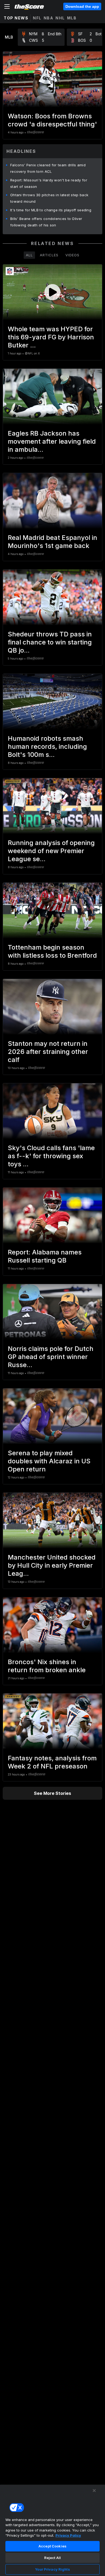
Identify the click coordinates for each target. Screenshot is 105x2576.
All (29, 255)
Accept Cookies (52, 2546)
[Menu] (7, 6)
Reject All (52, 2558)
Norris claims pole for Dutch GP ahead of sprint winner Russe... (51, 1357)
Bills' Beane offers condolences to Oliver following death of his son (46, 222)
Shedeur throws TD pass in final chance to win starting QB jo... (50, 642)
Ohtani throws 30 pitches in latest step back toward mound (49, 198)
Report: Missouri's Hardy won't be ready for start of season (49, 183)
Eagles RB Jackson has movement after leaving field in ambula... (52, 441)
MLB (72, 18)
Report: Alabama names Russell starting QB (45, 1256)
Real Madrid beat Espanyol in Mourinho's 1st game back (52, 542)
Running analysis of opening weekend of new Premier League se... (51, 851)
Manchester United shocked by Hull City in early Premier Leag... (52, 1565)
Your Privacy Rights (52, 2569)
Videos (72, 255)
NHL (60, 18)
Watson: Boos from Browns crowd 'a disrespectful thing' (52, 120)
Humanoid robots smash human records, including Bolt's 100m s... (47, 746)
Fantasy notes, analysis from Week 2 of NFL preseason (52, 1762)
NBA (49, 18)
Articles (49, 255)
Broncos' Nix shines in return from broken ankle (47, 1666)
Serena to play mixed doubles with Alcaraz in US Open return (49, 1461)
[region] (52, 2530)
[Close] (94, 2491)
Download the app (82, 6)
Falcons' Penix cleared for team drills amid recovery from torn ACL (48, 168)
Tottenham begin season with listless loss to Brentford (52, 951)
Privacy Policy (68, 2535)
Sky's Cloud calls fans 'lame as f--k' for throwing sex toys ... (51, 1156)
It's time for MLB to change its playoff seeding (51, 210)
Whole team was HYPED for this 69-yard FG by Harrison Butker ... (51, 337)
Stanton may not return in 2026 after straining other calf (48, 1052)
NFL (37, 18)
